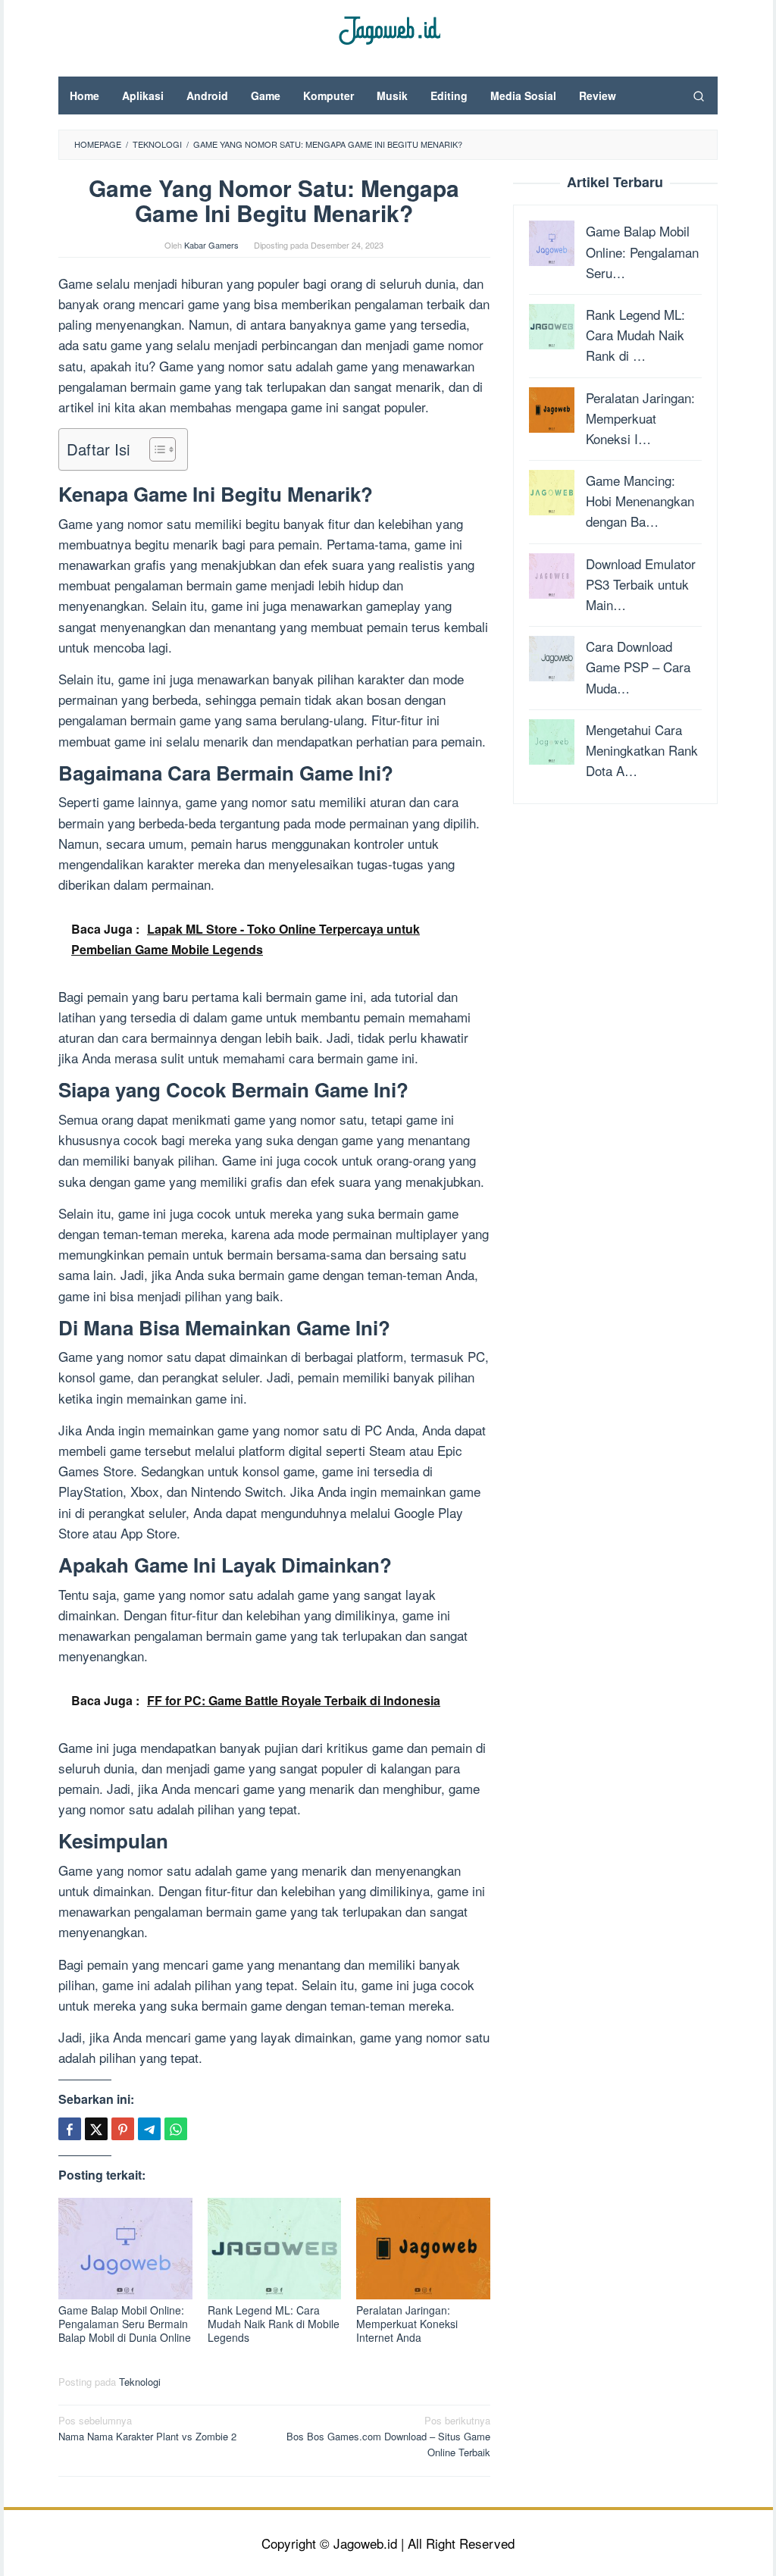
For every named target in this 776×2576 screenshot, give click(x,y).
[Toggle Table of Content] (155, 449)
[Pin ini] (123, 2129)
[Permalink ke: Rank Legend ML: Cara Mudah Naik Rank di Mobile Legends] (275, 2249)
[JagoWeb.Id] (388, 28)
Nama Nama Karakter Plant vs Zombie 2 (147, 2428)
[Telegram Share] (149, 2129)
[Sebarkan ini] (70, 2129)
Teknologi (140, 2382)
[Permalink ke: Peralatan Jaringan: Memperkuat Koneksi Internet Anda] (423, 2249)
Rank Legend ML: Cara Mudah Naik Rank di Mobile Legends (274, 2324)
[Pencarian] (699, 95)
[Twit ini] (96, 2129)
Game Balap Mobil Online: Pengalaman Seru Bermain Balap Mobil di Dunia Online (125, 2324)
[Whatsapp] (176, 2129)
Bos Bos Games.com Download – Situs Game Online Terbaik (388, 2436)
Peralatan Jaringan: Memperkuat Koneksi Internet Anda (407, 2324)
